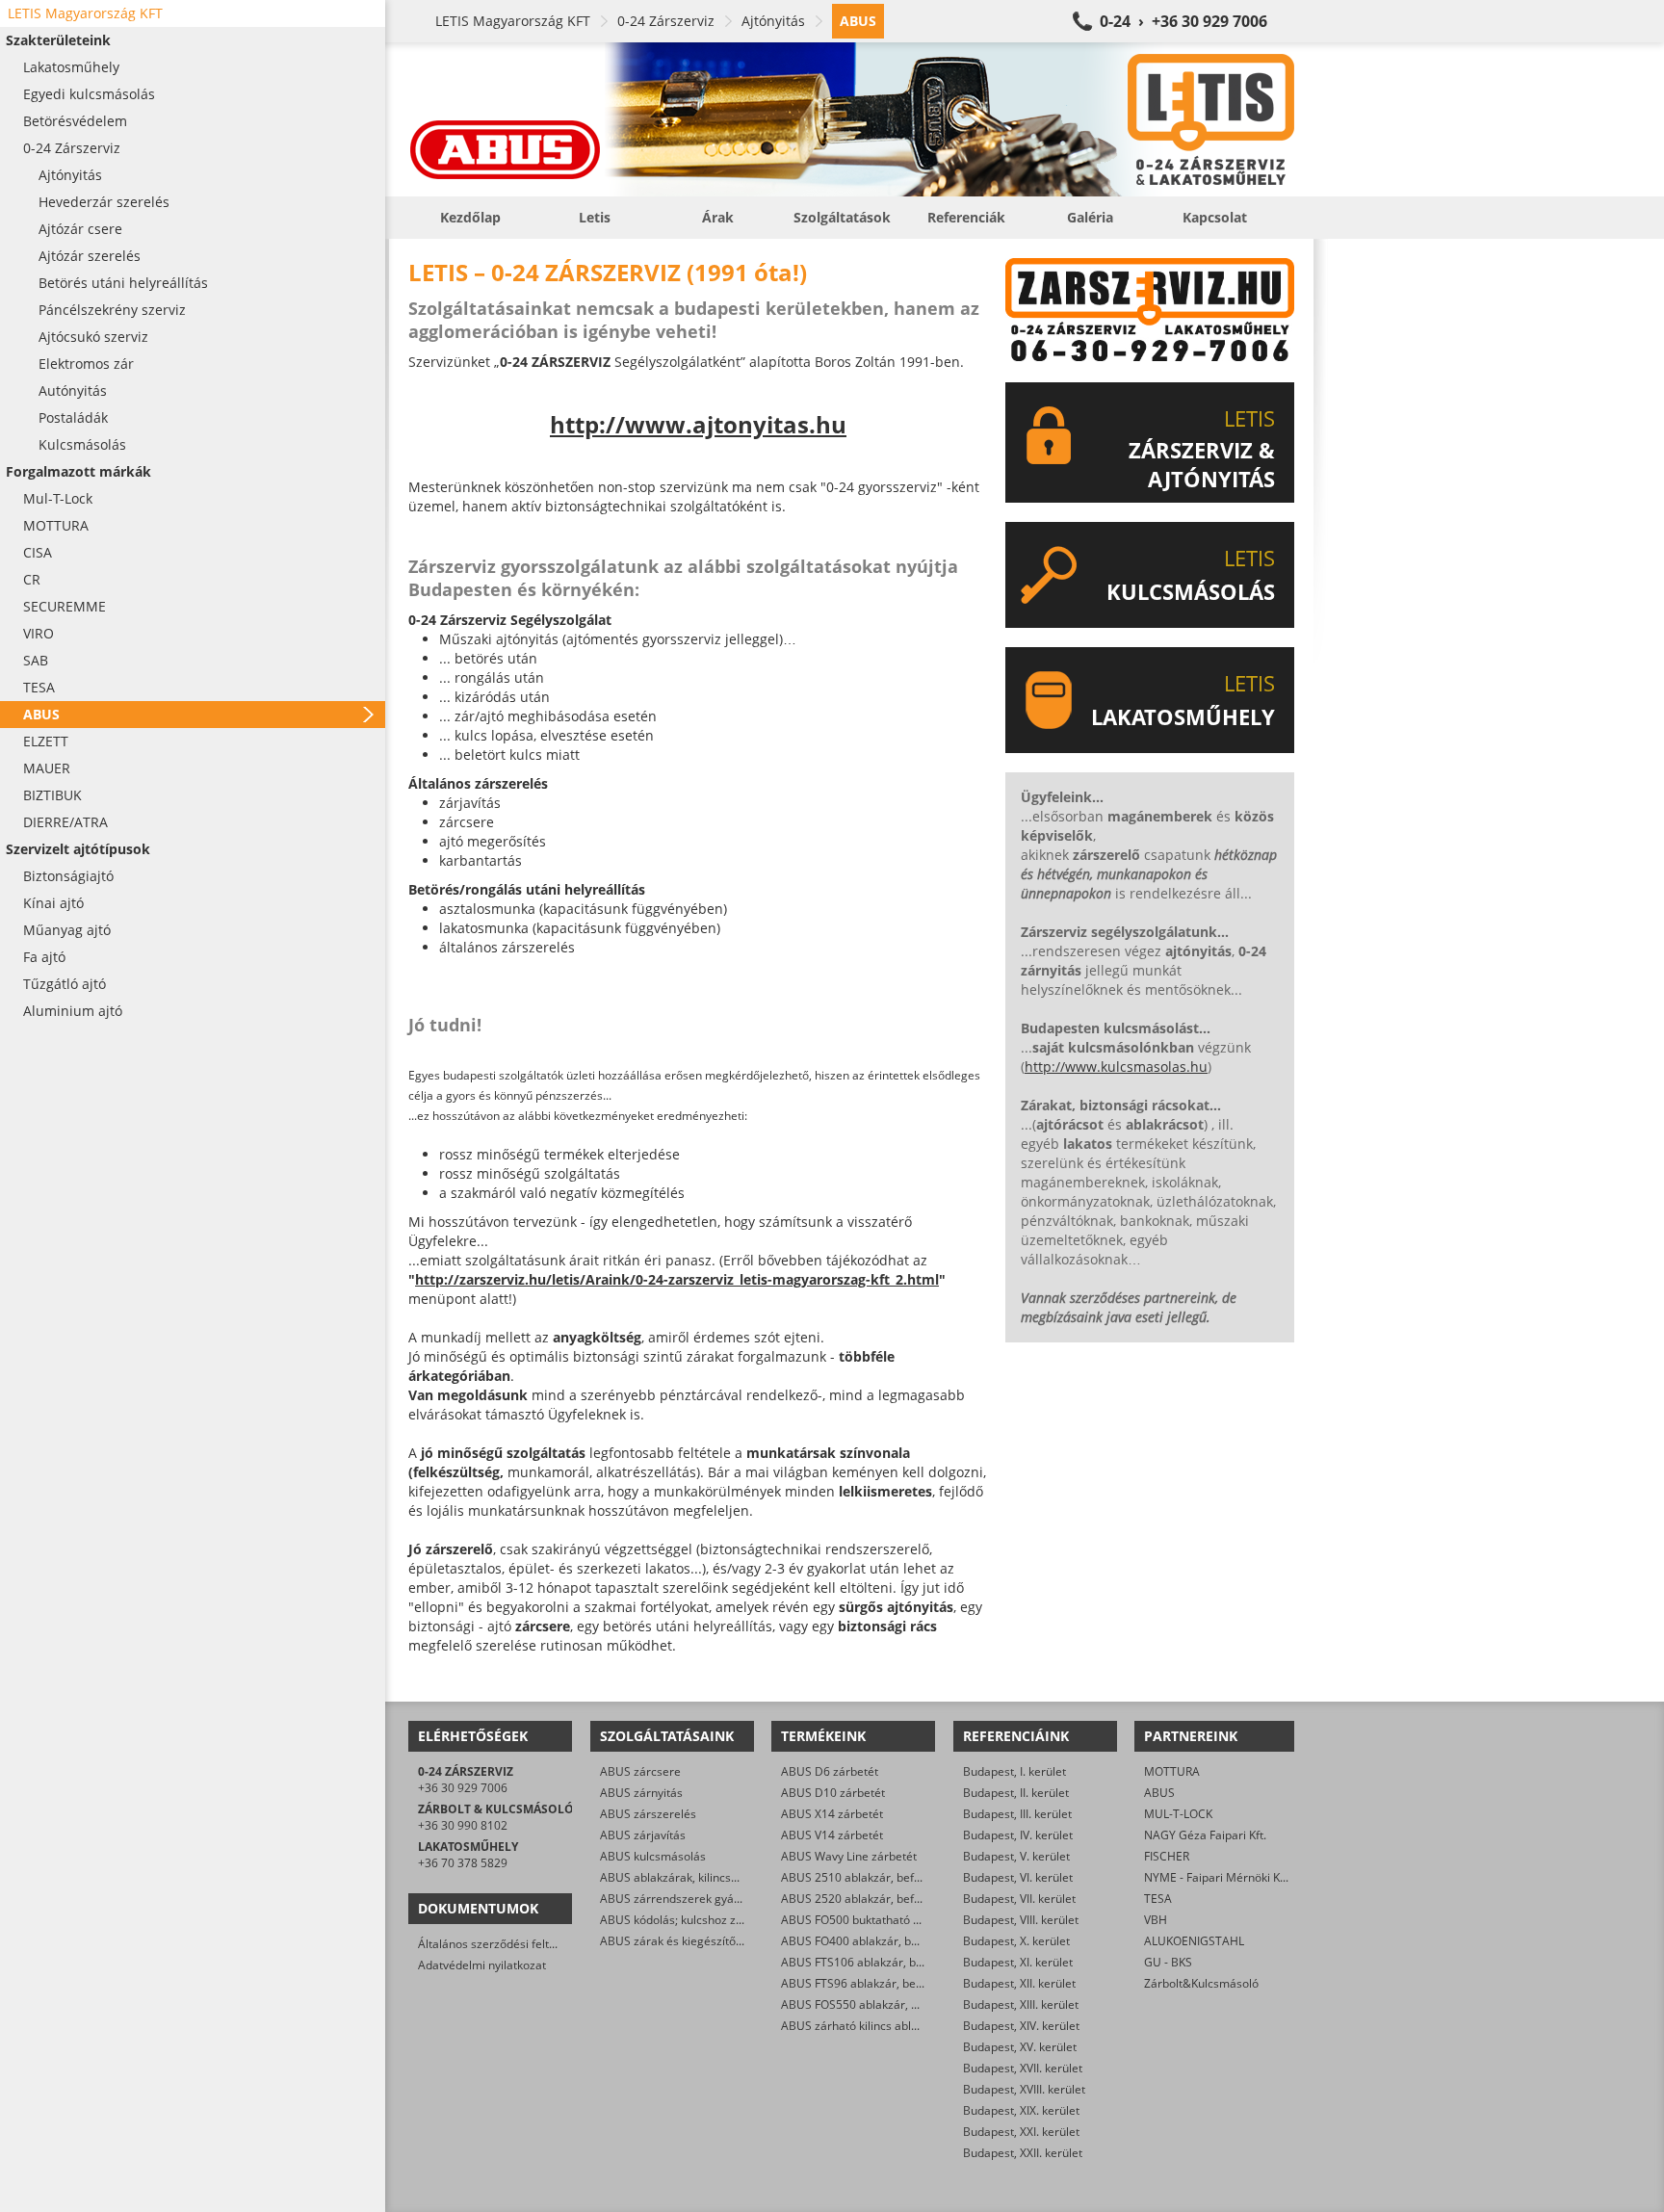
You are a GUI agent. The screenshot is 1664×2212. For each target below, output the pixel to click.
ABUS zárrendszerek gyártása (681, 1899)
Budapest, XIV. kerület (1021, 2026)
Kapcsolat (1215, 217)
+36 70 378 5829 (463, 1863)
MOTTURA (1172, 1771)
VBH (1156, 1920)
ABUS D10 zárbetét (833, 1793)
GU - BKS (1168, 1962)
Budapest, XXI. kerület (1021, 2132)
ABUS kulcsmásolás (653, 1856)
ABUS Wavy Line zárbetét (849, 1856)
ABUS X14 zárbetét (832, 1814)
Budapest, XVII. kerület (1023, 2068)
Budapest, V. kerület (1016, 1856)
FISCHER (1167, 1856)
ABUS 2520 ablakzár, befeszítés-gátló (882, 1899)
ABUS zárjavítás (643, 1835)
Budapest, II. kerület (1016, 1793)
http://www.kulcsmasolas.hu (1116, 1067)
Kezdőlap (470, 217)
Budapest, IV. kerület (1018, 1835)
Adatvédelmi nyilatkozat (482, 1965)
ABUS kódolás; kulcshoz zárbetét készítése (714, 1920)
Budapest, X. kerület (1016, 1941)
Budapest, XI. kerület (1018, 1962)
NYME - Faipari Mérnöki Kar (1218, 1877)
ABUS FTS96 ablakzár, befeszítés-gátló (884, 1983)
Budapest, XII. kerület (1019, 1983)
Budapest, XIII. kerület (1021, 2004)
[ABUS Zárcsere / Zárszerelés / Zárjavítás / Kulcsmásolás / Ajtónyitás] (851, 119)
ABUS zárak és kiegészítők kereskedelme (710, 1941)
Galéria (1090, 217)
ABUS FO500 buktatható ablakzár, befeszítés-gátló (916, 1920)
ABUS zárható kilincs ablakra (858, 2026)
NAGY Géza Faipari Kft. (1205, 1835)
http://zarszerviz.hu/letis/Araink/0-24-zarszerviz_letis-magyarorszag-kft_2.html (677, 1279)
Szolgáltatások (842, 217)
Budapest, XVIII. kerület (1024, 2089)
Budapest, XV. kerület (1020, 2047)
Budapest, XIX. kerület (1021, 2110)
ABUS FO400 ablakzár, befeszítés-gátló (885, 1941)
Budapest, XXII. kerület (1023, 2153)
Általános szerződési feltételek (500, 1944)
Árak (718, 217)
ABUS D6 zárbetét (830, 1771)
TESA (1158, 1899)
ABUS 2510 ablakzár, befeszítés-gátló (882, 1877)
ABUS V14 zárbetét (832, 1835)
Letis (595, 217)
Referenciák (966, 217)
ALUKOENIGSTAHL (1194, 1941)
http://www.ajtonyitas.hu (698, 424)
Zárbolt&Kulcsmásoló (1201, 1983)
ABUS (1159, 1793)
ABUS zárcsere (640, 1771)
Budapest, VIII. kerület (1021, 1920)
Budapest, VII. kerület (1019, 1899)
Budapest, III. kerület (1017, 1814)
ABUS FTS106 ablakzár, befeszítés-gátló (888, 1962)
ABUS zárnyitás (641, 1793)
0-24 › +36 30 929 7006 (1183, 21)
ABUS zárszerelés (648, 1814)
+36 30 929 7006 (463, 1788)
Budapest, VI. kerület (1018, 1877)
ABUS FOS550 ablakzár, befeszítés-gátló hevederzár (921, 2004)
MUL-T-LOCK (1178, 1814)
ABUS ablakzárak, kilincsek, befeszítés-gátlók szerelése (748, 1877)
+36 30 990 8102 (463, 1825)
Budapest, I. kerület (1014, 1771)
